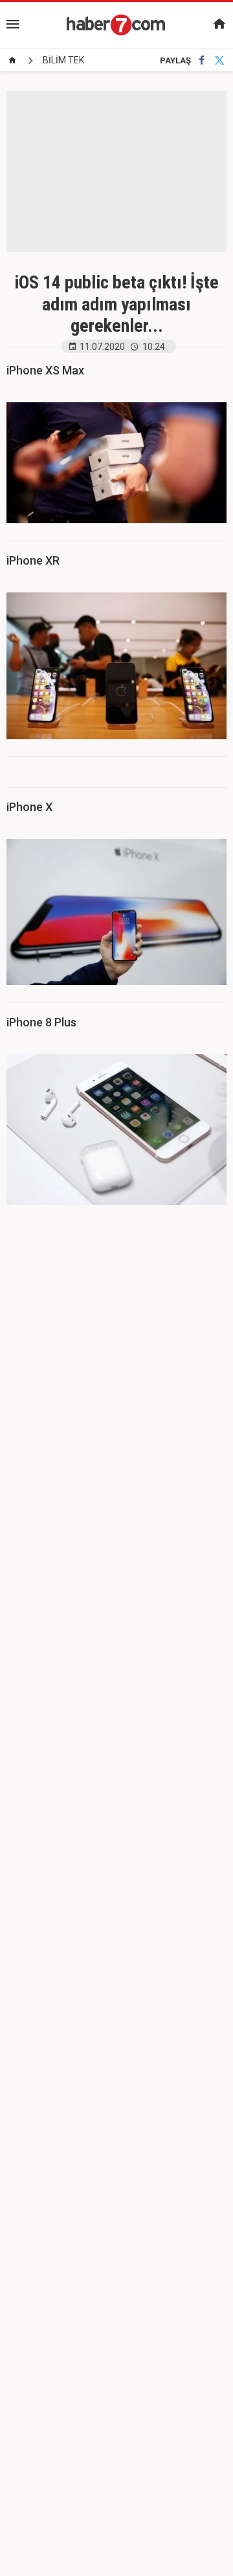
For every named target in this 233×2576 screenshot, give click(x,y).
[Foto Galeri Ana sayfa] (12, 60)
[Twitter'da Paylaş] (219, 60)
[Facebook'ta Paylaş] (202, 60)
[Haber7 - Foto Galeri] (116, 25)
